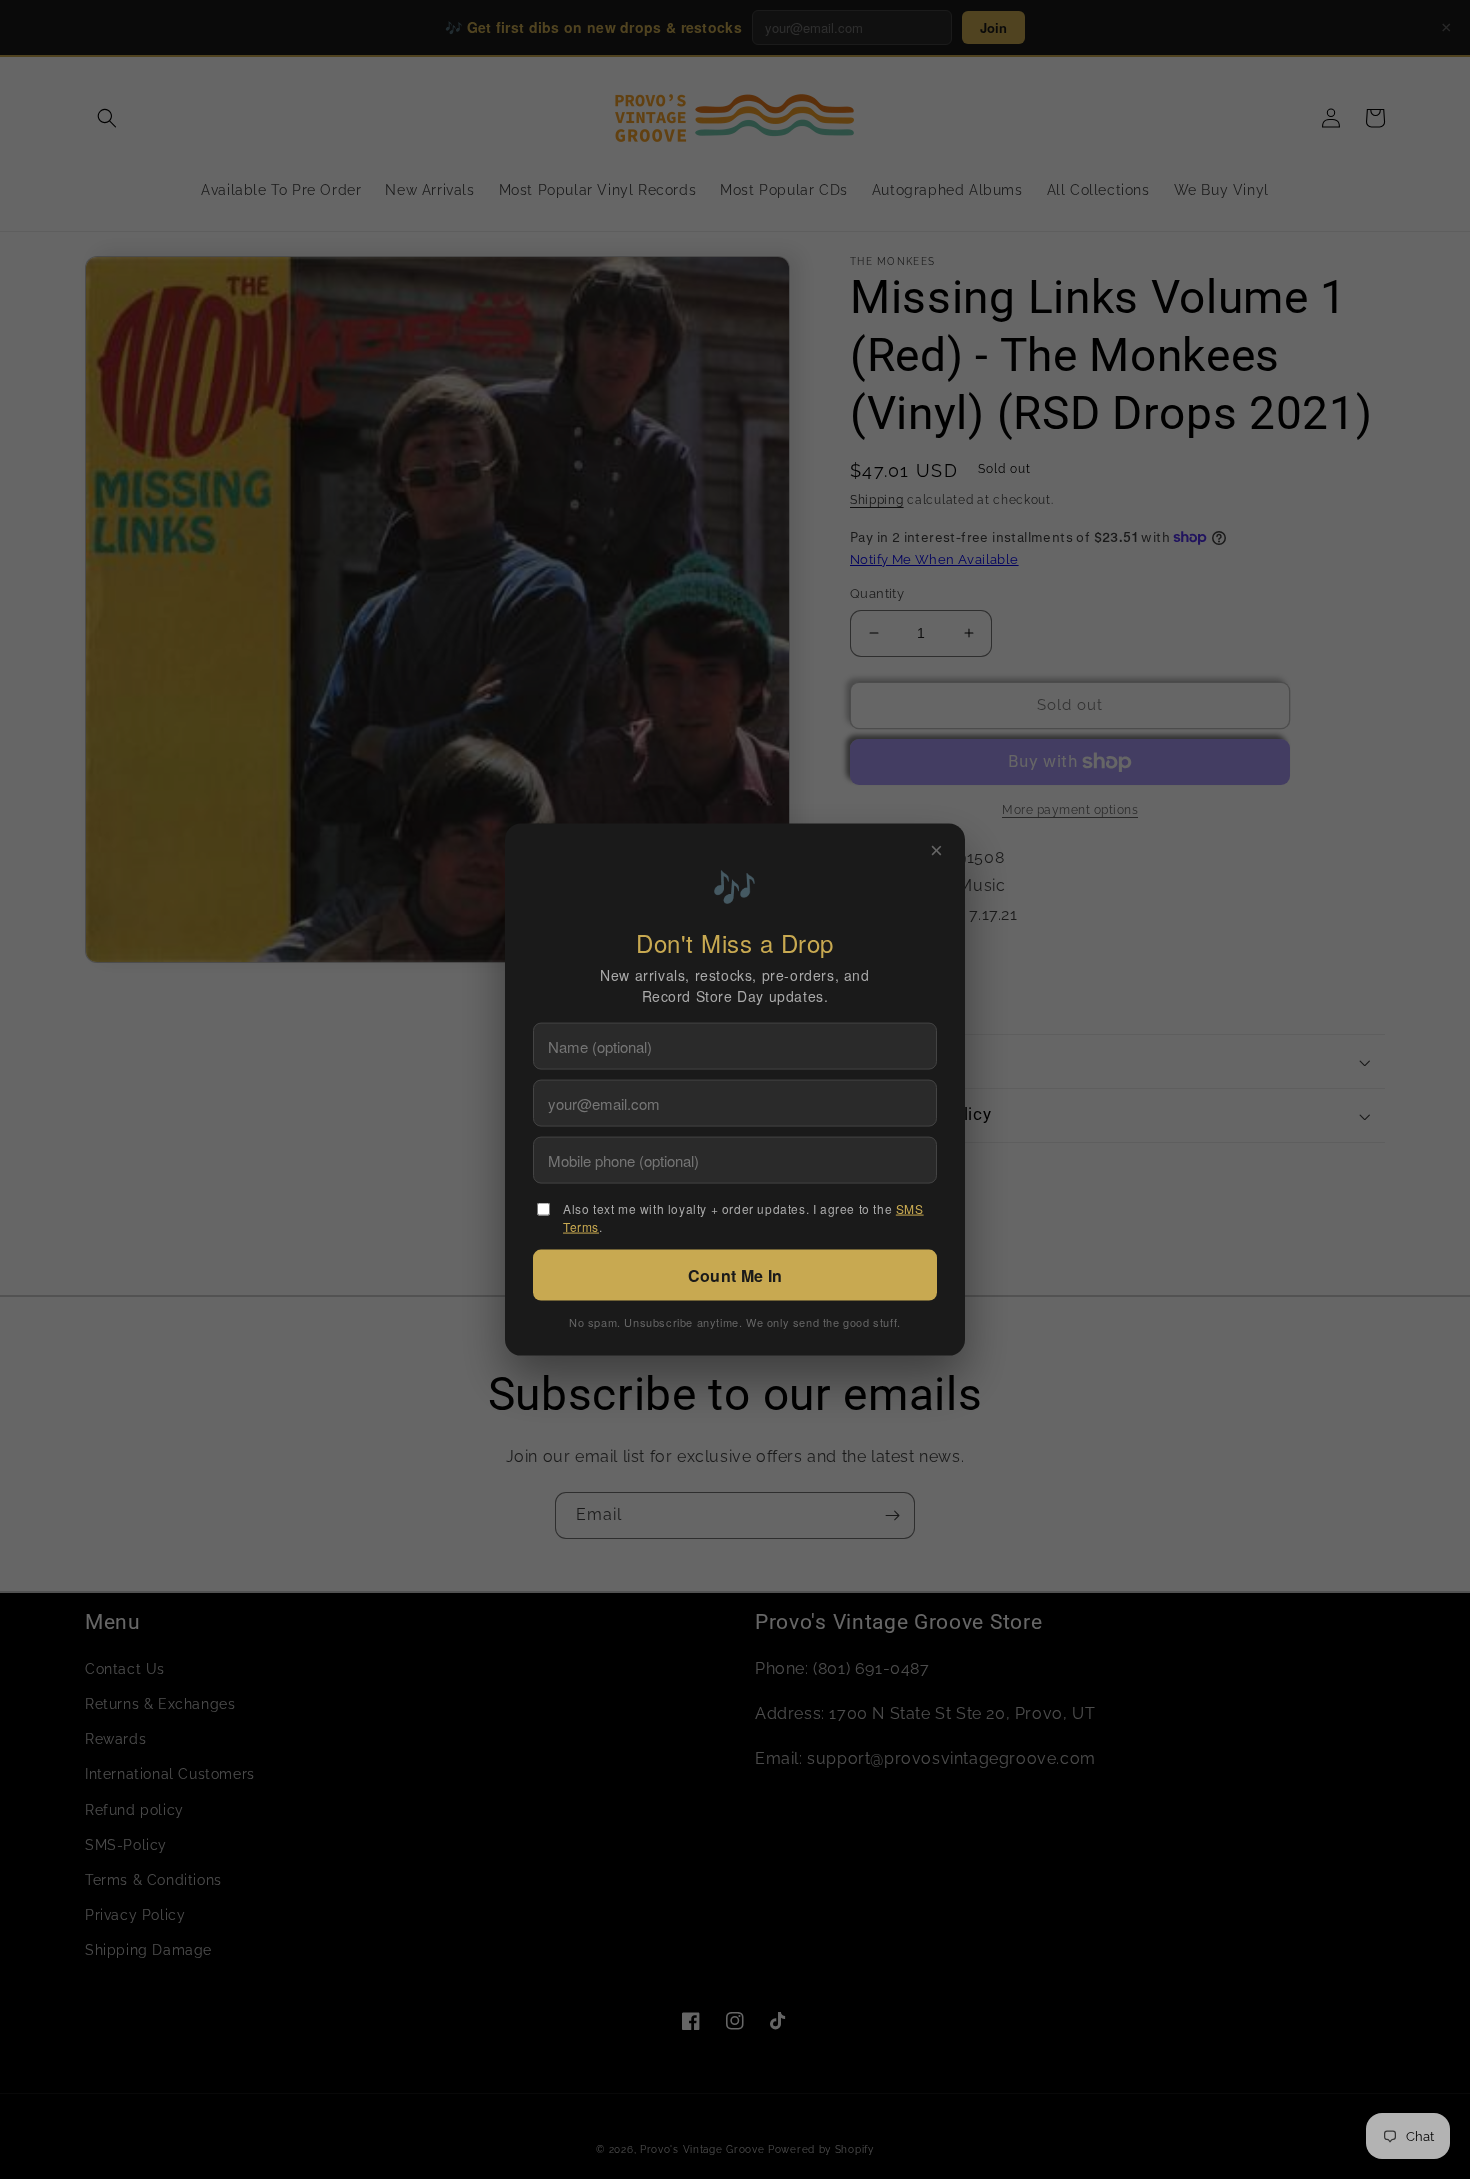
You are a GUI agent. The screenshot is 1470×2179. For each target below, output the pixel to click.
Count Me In (735, 1274)
